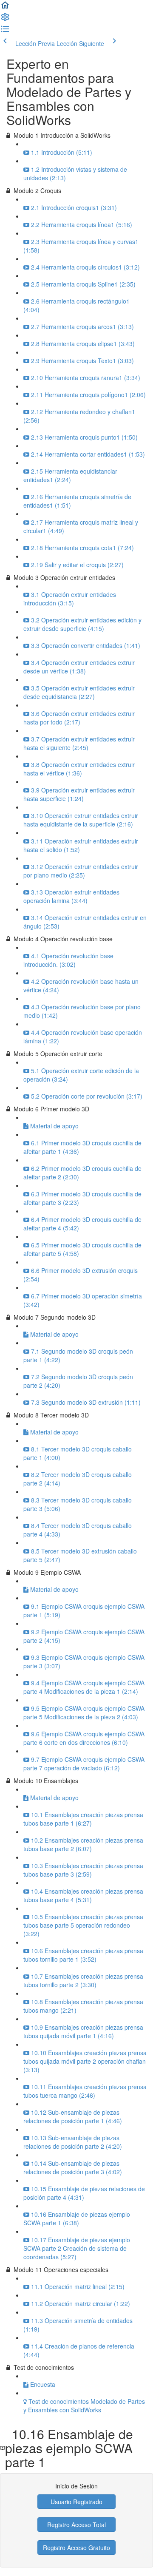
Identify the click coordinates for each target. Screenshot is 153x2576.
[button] (5, 8)
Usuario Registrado (76, 2502)
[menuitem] (5, 20)
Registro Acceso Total (76, 2525)
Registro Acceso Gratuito (76, 2548)
